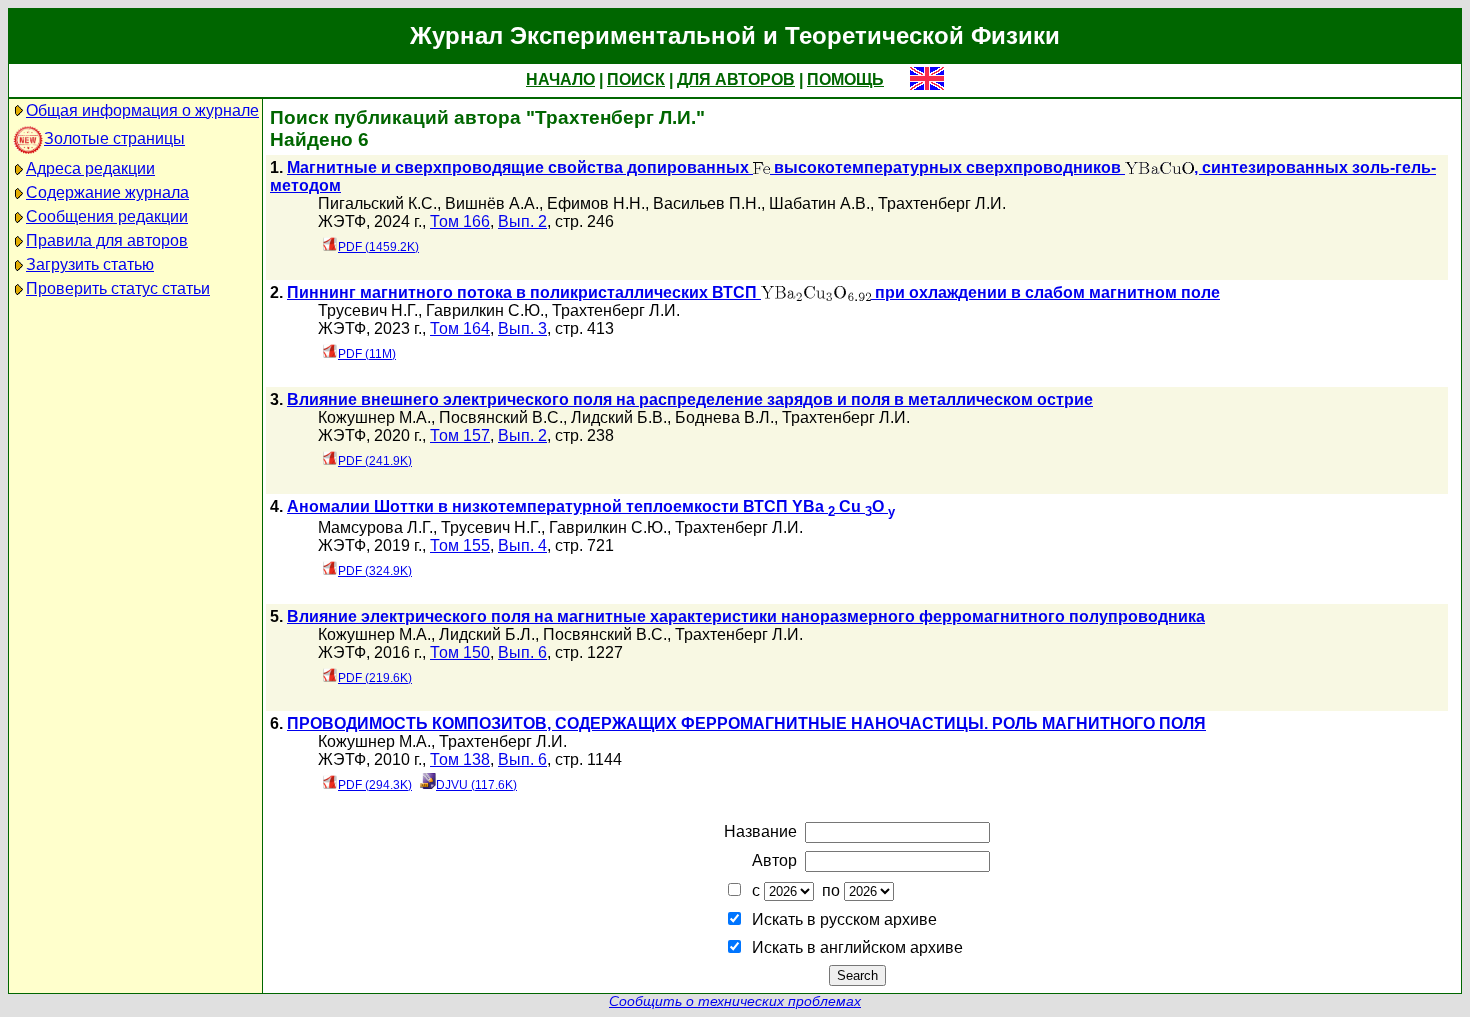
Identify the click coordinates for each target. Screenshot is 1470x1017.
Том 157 (460, 435)
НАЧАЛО (560, 79)
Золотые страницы (114, 138)
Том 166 (460, 221)
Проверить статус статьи (118, 288)
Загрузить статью (90, 264)
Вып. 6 (522, 652)
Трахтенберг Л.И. (942, 203)
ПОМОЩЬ (845, 79)
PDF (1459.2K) (378, 247)
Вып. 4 (522, 545)
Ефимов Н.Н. (596, 203)
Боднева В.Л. (724, 417)
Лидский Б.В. (619, 417)
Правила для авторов (107, 240)
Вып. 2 (522, 221)
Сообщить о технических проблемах (735, 1001)
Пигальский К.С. (377, 203)
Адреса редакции (90, 168)
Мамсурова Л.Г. (375, 527)
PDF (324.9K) (375, 571)
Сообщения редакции (107, 216)
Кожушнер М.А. (374, 417)
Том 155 (460, 545)
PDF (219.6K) (375, 678)
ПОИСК (636, 79)
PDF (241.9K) (375, 461)
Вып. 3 (522, 328)
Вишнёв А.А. (492, 203)
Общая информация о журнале (142, 110)
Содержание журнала (107, 192)
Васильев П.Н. (707, 203)
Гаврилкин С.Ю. (485, 310)
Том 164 (460, 328)
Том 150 (460, 652)
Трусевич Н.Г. (368, 310)
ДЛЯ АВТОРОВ (736, 79)
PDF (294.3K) (375, 785)
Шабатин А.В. (819, 203)
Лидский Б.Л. (487, 634)
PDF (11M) (367, 354)
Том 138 (460, 759)
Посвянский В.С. (501, 417)
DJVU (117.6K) (476, 785)
